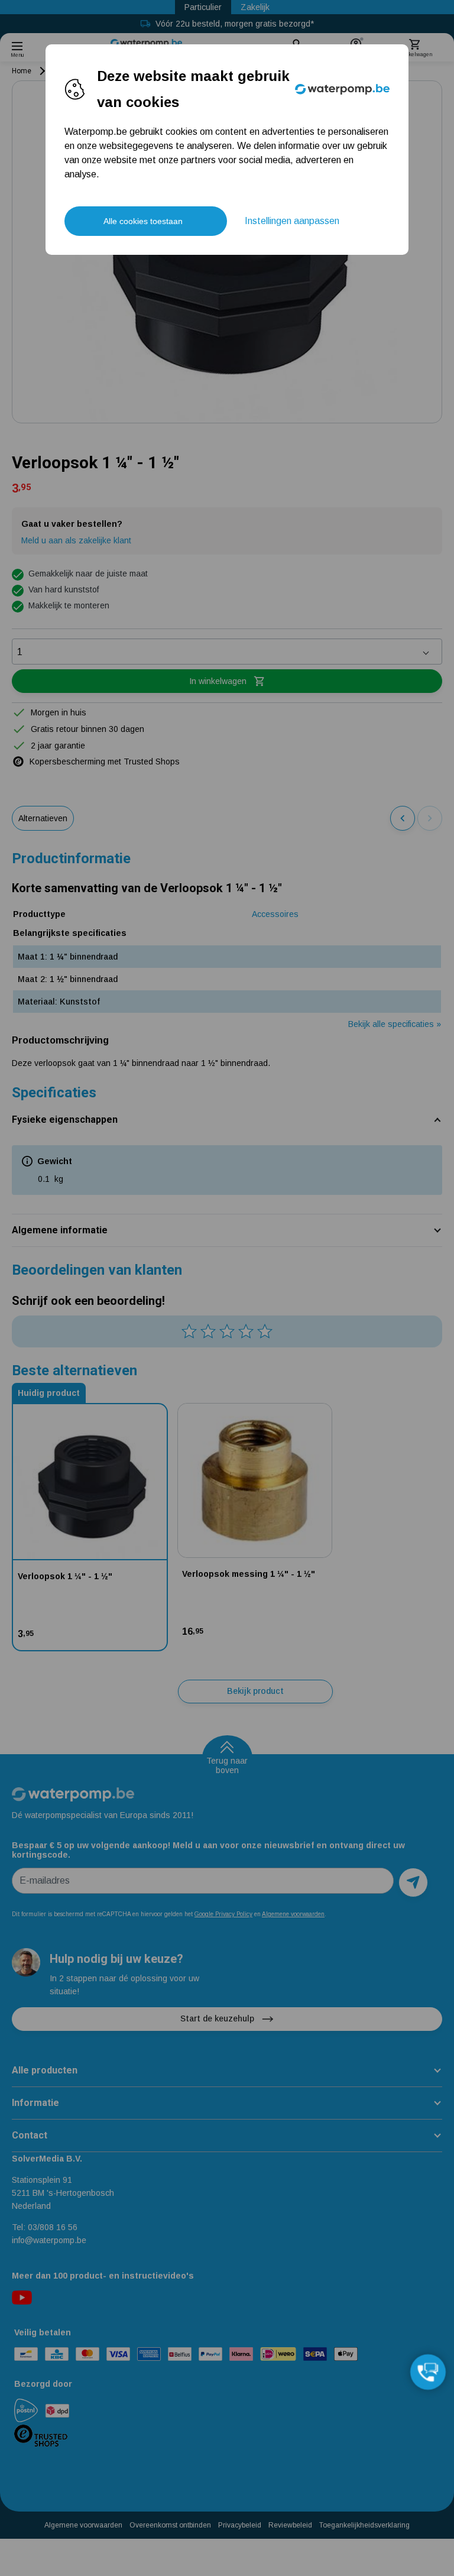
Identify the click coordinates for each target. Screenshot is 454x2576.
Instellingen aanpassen (292, 221)
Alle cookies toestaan (143, 221)
